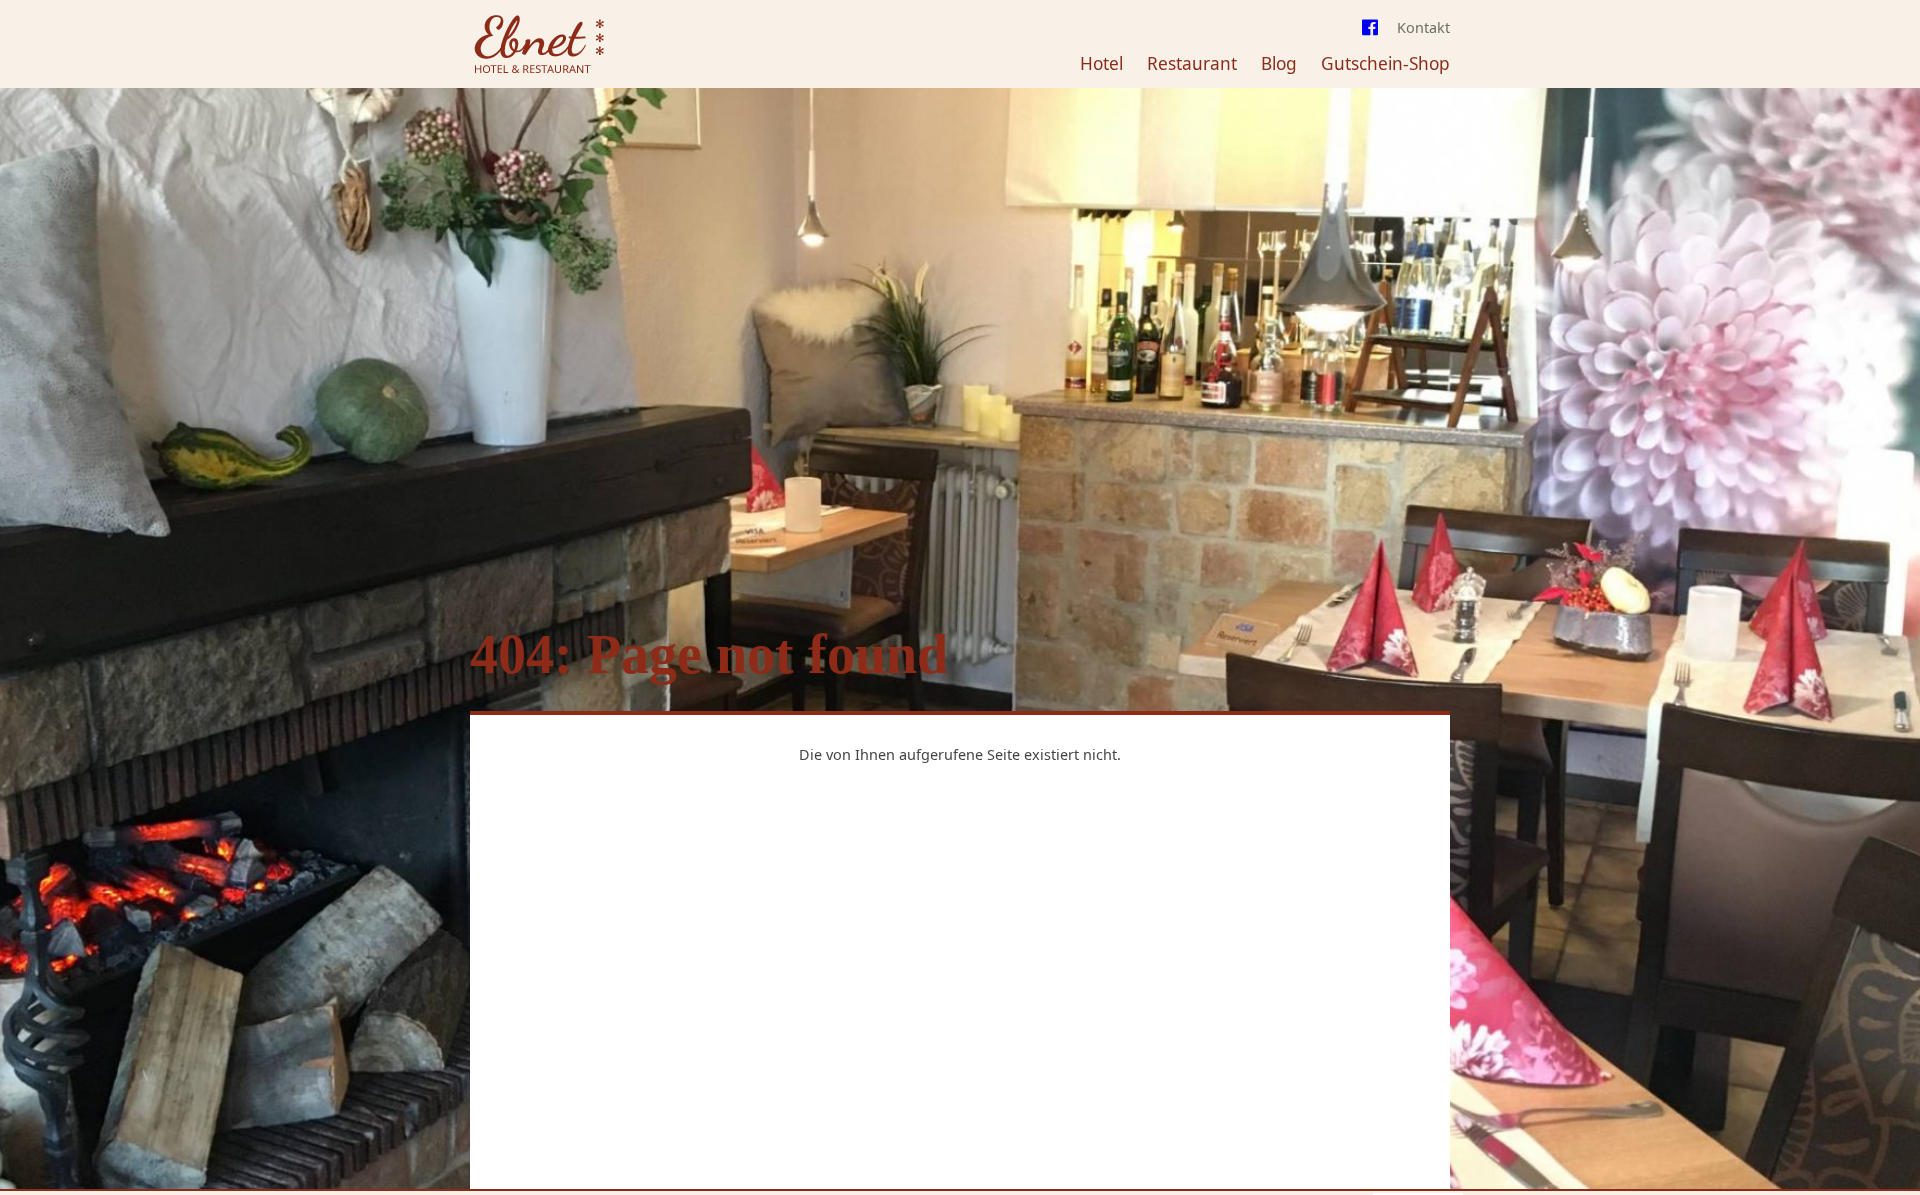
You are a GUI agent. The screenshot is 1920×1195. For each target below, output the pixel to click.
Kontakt (1423, 27)
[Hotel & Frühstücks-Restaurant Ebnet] (538, 46)
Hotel (1101, 63)
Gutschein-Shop (1385, 63)
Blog (1279, 63)
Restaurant (1192, 63)
